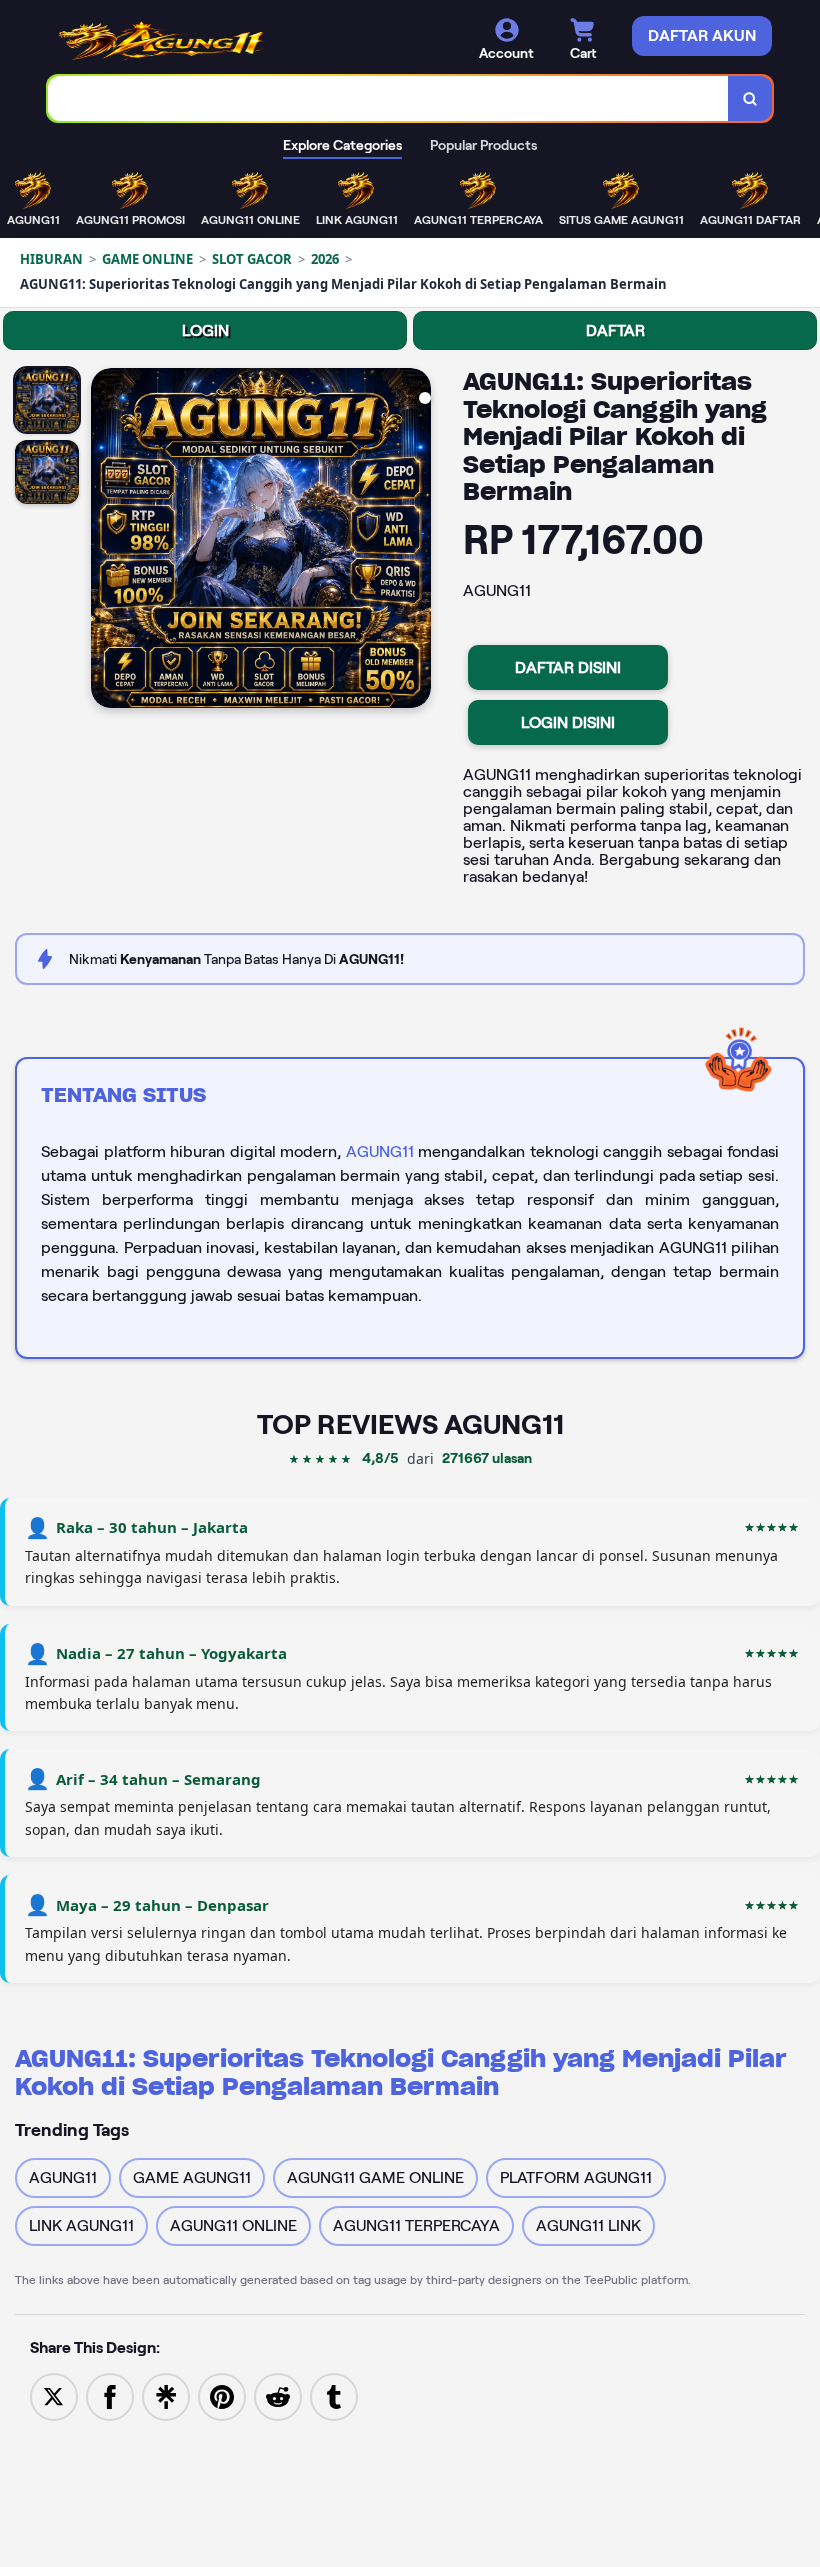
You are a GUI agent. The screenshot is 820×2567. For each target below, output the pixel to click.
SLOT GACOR (252, 259)
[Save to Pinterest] (222, 2395)
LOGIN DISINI (568, 722)
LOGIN (205, 330)
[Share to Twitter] (54, 2395)
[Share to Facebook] (110, 2395)
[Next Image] (415, 541)
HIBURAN (51, 259)
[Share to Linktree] (166, 2395)
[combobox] (388, 98)
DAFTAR (615, 330)
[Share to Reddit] (278, 2395)
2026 (325, 259)
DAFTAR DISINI (568, 667)
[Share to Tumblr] (334, 2395)
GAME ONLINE (147, 259)
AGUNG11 (380, 1151)
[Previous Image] (107, 541)
